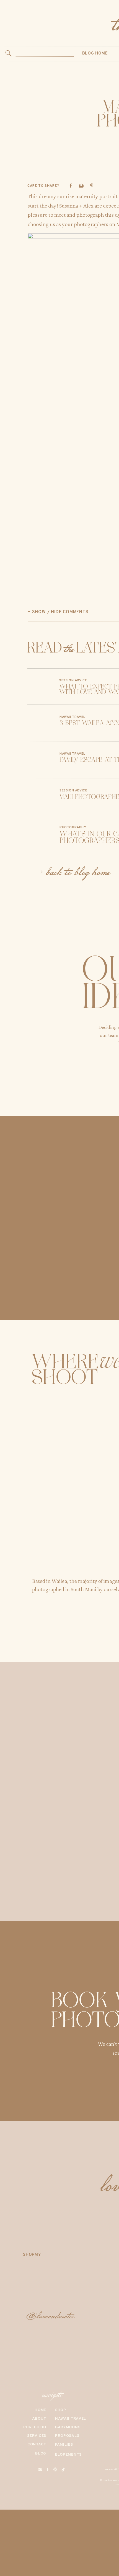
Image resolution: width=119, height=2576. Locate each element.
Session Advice (73, 680)
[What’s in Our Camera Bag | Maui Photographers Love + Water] (39, 833)
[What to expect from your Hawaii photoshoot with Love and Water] (39, 687)
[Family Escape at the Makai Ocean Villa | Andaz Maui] (39, 759)
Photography (73, 827)
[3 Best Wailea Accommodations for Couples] (39, 723)
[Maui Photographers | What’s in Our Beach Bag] (39, 796)
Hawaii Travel (72, 717)
